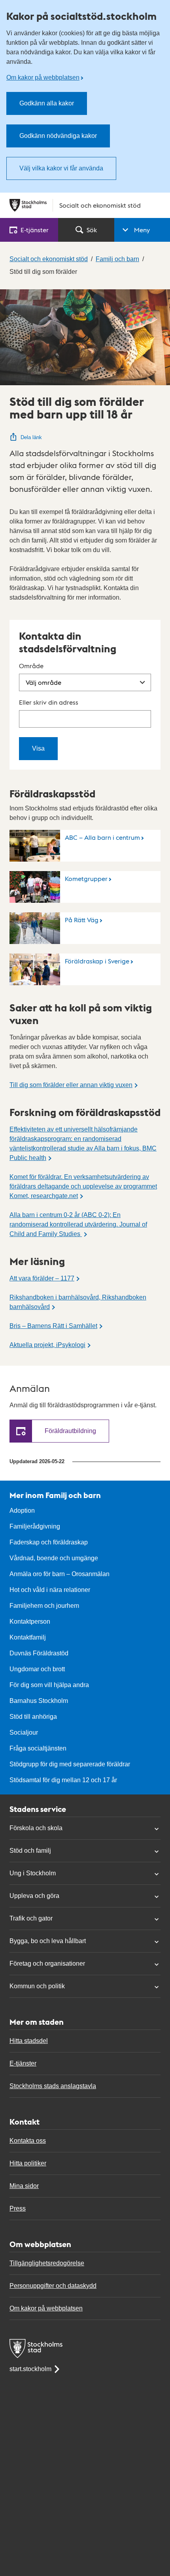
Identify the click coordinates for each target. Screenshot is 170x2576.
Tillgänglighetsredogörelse (47, 2263)
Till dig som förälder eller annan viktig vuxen (71, 1085)
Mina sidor (24, 2186)
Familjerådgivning (35, 1526)
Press (18, 2208)
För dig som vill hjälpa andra (49, 1685)
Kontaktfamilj (28, 1637)
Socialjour (24, 1732)
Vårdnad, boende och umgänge (54, 1558)
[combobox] (85, 719)
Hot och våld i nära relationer (50, 1590)
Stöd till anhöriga (33, 1717)
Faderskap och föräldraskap (49, 1542)
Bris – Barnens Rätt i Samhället (53, 1326)
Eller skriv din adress (49, 702)
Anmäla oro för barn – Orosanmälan (59, 1574)
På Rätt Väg (82, 920)
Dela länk (31, 437)
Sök (92, 230)
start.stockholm (30, 2369)
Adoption (22, 1511)
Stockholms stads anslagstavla (53, 2086)
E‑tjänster (35, 230)
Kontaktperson (30, 1621)
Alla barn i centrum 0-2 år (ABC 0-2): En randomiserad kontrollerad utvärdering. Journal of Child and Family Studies (78, 1224)
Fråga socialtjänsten (38, 1748)
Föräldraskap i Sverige (97, 961)
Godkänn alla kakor (47, 103)
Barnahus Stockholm (39, 1701)
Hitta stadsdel (29, 2041)
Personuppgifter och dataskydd (53, 2286)
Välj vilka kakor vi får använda (61, 168)
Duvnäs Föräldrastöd (39, 1653)
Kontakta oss (28, 2141)
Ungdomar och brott (37, 1669)
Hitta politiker (28, 2163)
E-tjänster (23, 2063)
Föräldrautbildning (70, 1431)
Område (31, 666)
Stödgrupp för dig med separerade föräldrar (70, 1764)
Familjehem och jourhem (44, 1606)
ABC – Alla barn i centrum (102, 837)
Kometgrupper (86, 878)
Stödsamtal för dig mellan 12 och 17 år (63, 1780)
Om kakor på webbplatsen (43, 77)
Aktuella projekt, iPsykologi (47, 1345)
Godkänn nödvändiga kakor (58, 136)
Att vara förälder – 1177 (42, 1278)
